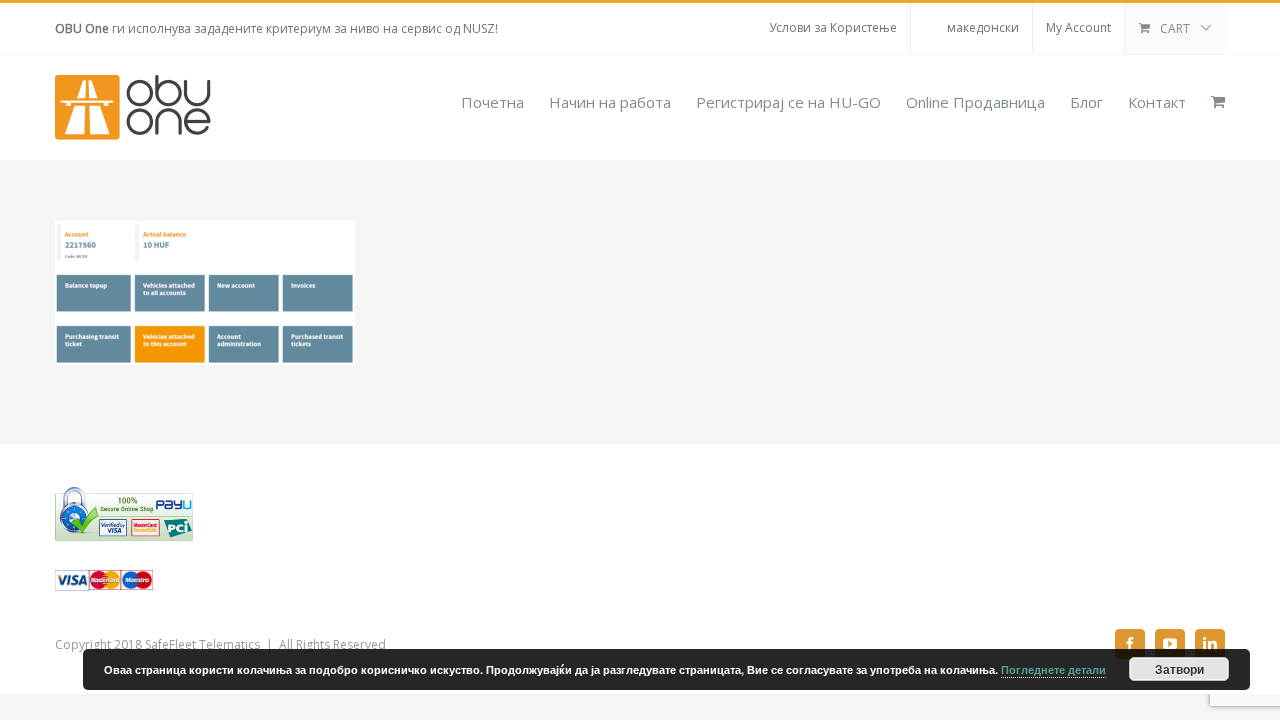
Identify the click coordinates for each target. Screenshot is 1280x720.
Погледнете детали (1053, 669)
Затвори (1179, 669)
